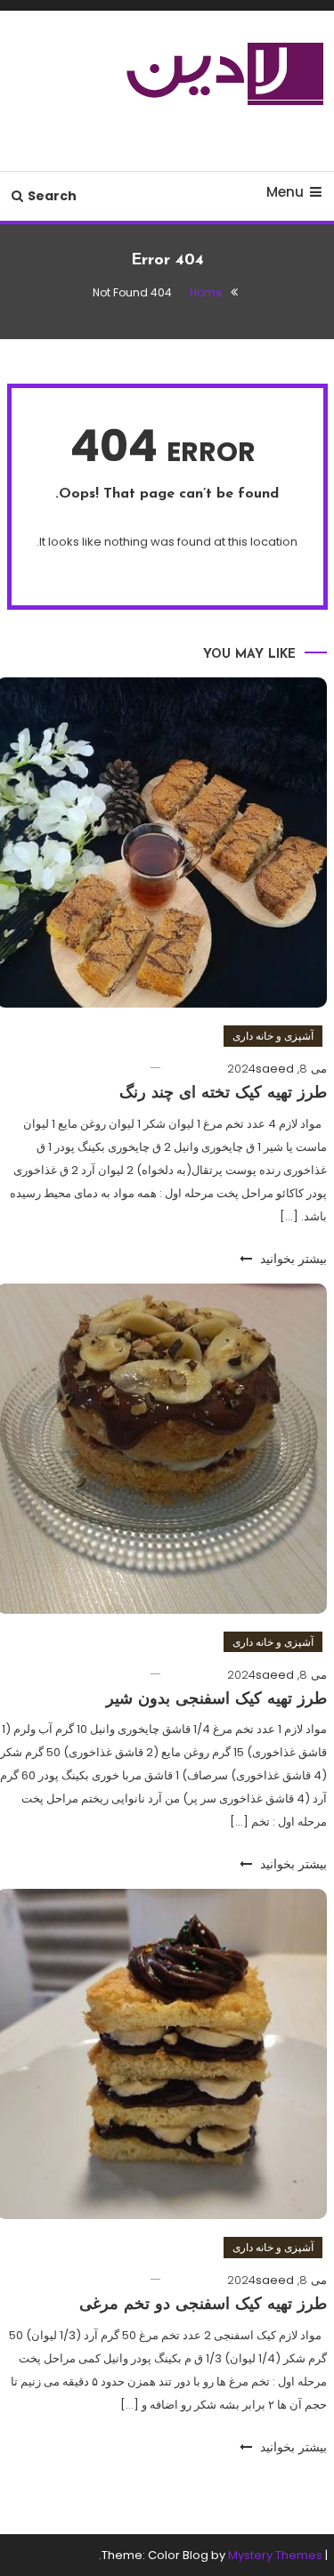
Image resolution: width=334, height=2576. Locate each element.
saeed (275, 1069)
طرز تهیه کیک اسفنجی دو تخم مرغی (203, 2305)
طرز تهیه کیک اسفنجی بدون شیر (216, 1700)
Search (52, 196)
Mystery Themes (275, 2555)
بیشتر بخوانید (292, 1259)
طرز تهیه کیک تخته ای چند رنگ (223, 1094)
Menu (285, 192)
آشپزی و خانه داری (273, 1036)
